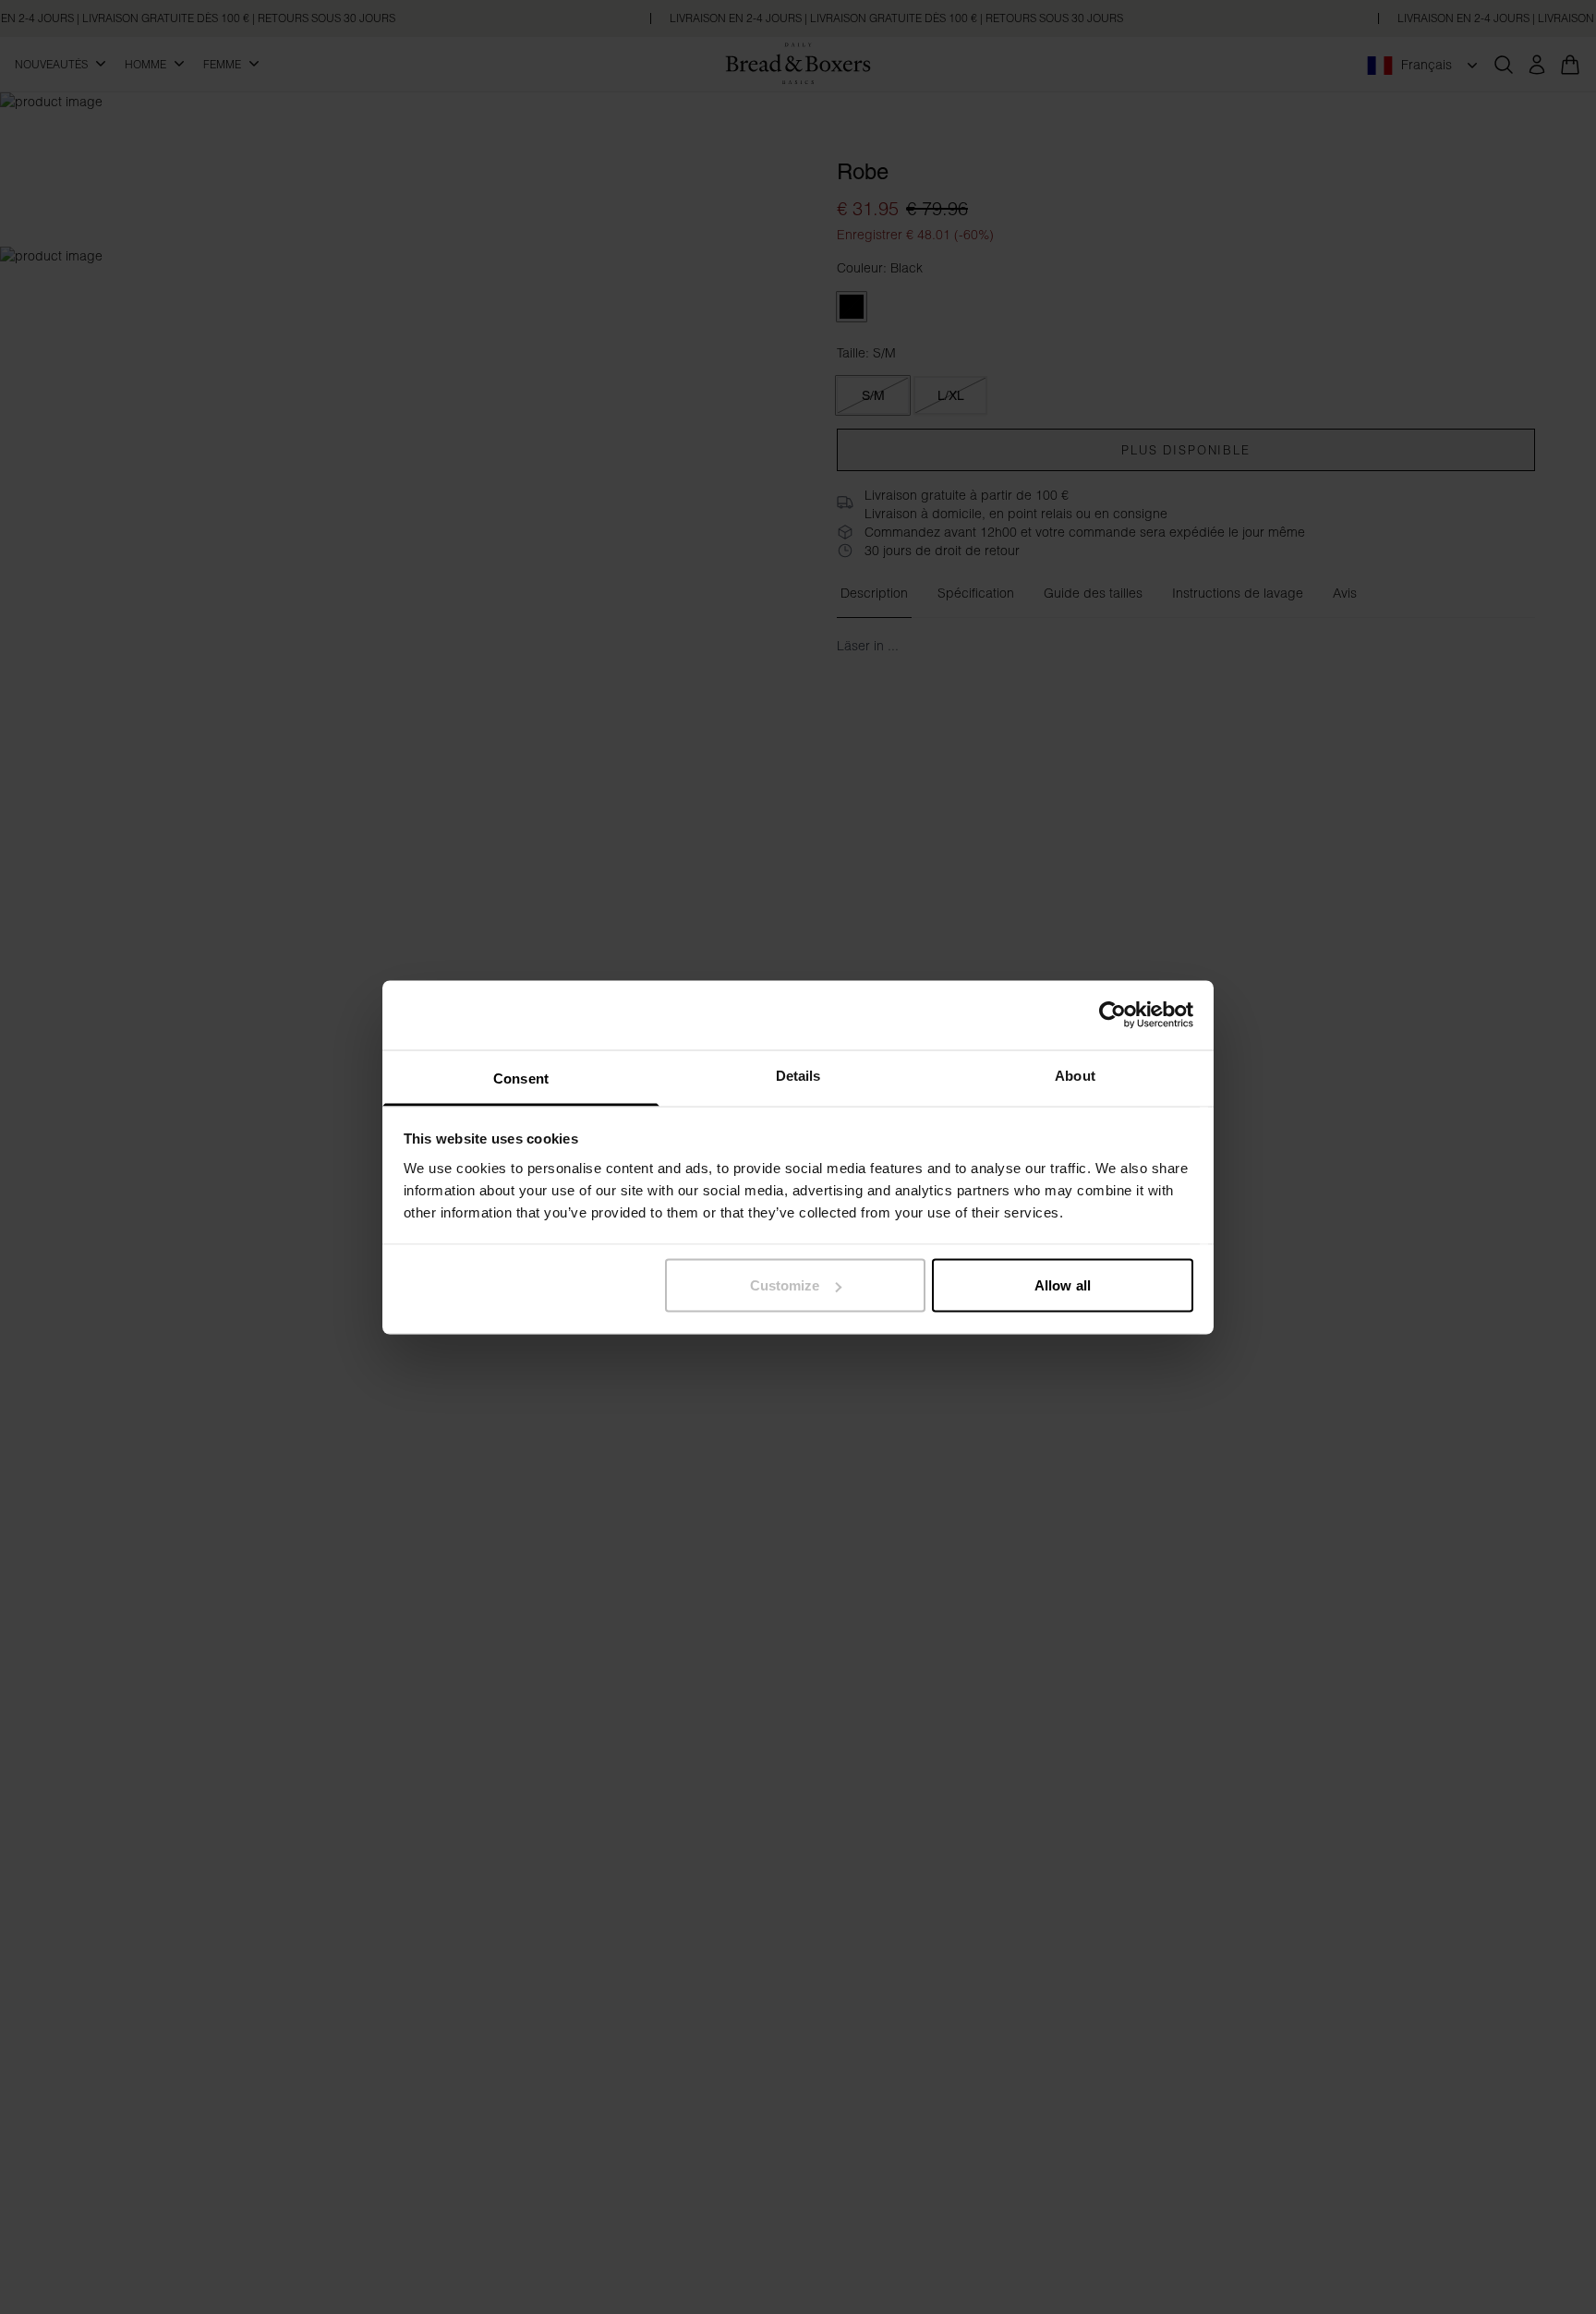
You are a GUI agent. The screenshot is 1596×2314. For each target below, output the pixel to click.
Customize (785, 1285)
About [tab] (1075, 1075)
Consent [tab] (521, 1078)
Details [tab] (798, 1075)
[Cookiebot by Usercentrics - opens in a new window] (1112, 1015)
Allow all (1063, 1285)
